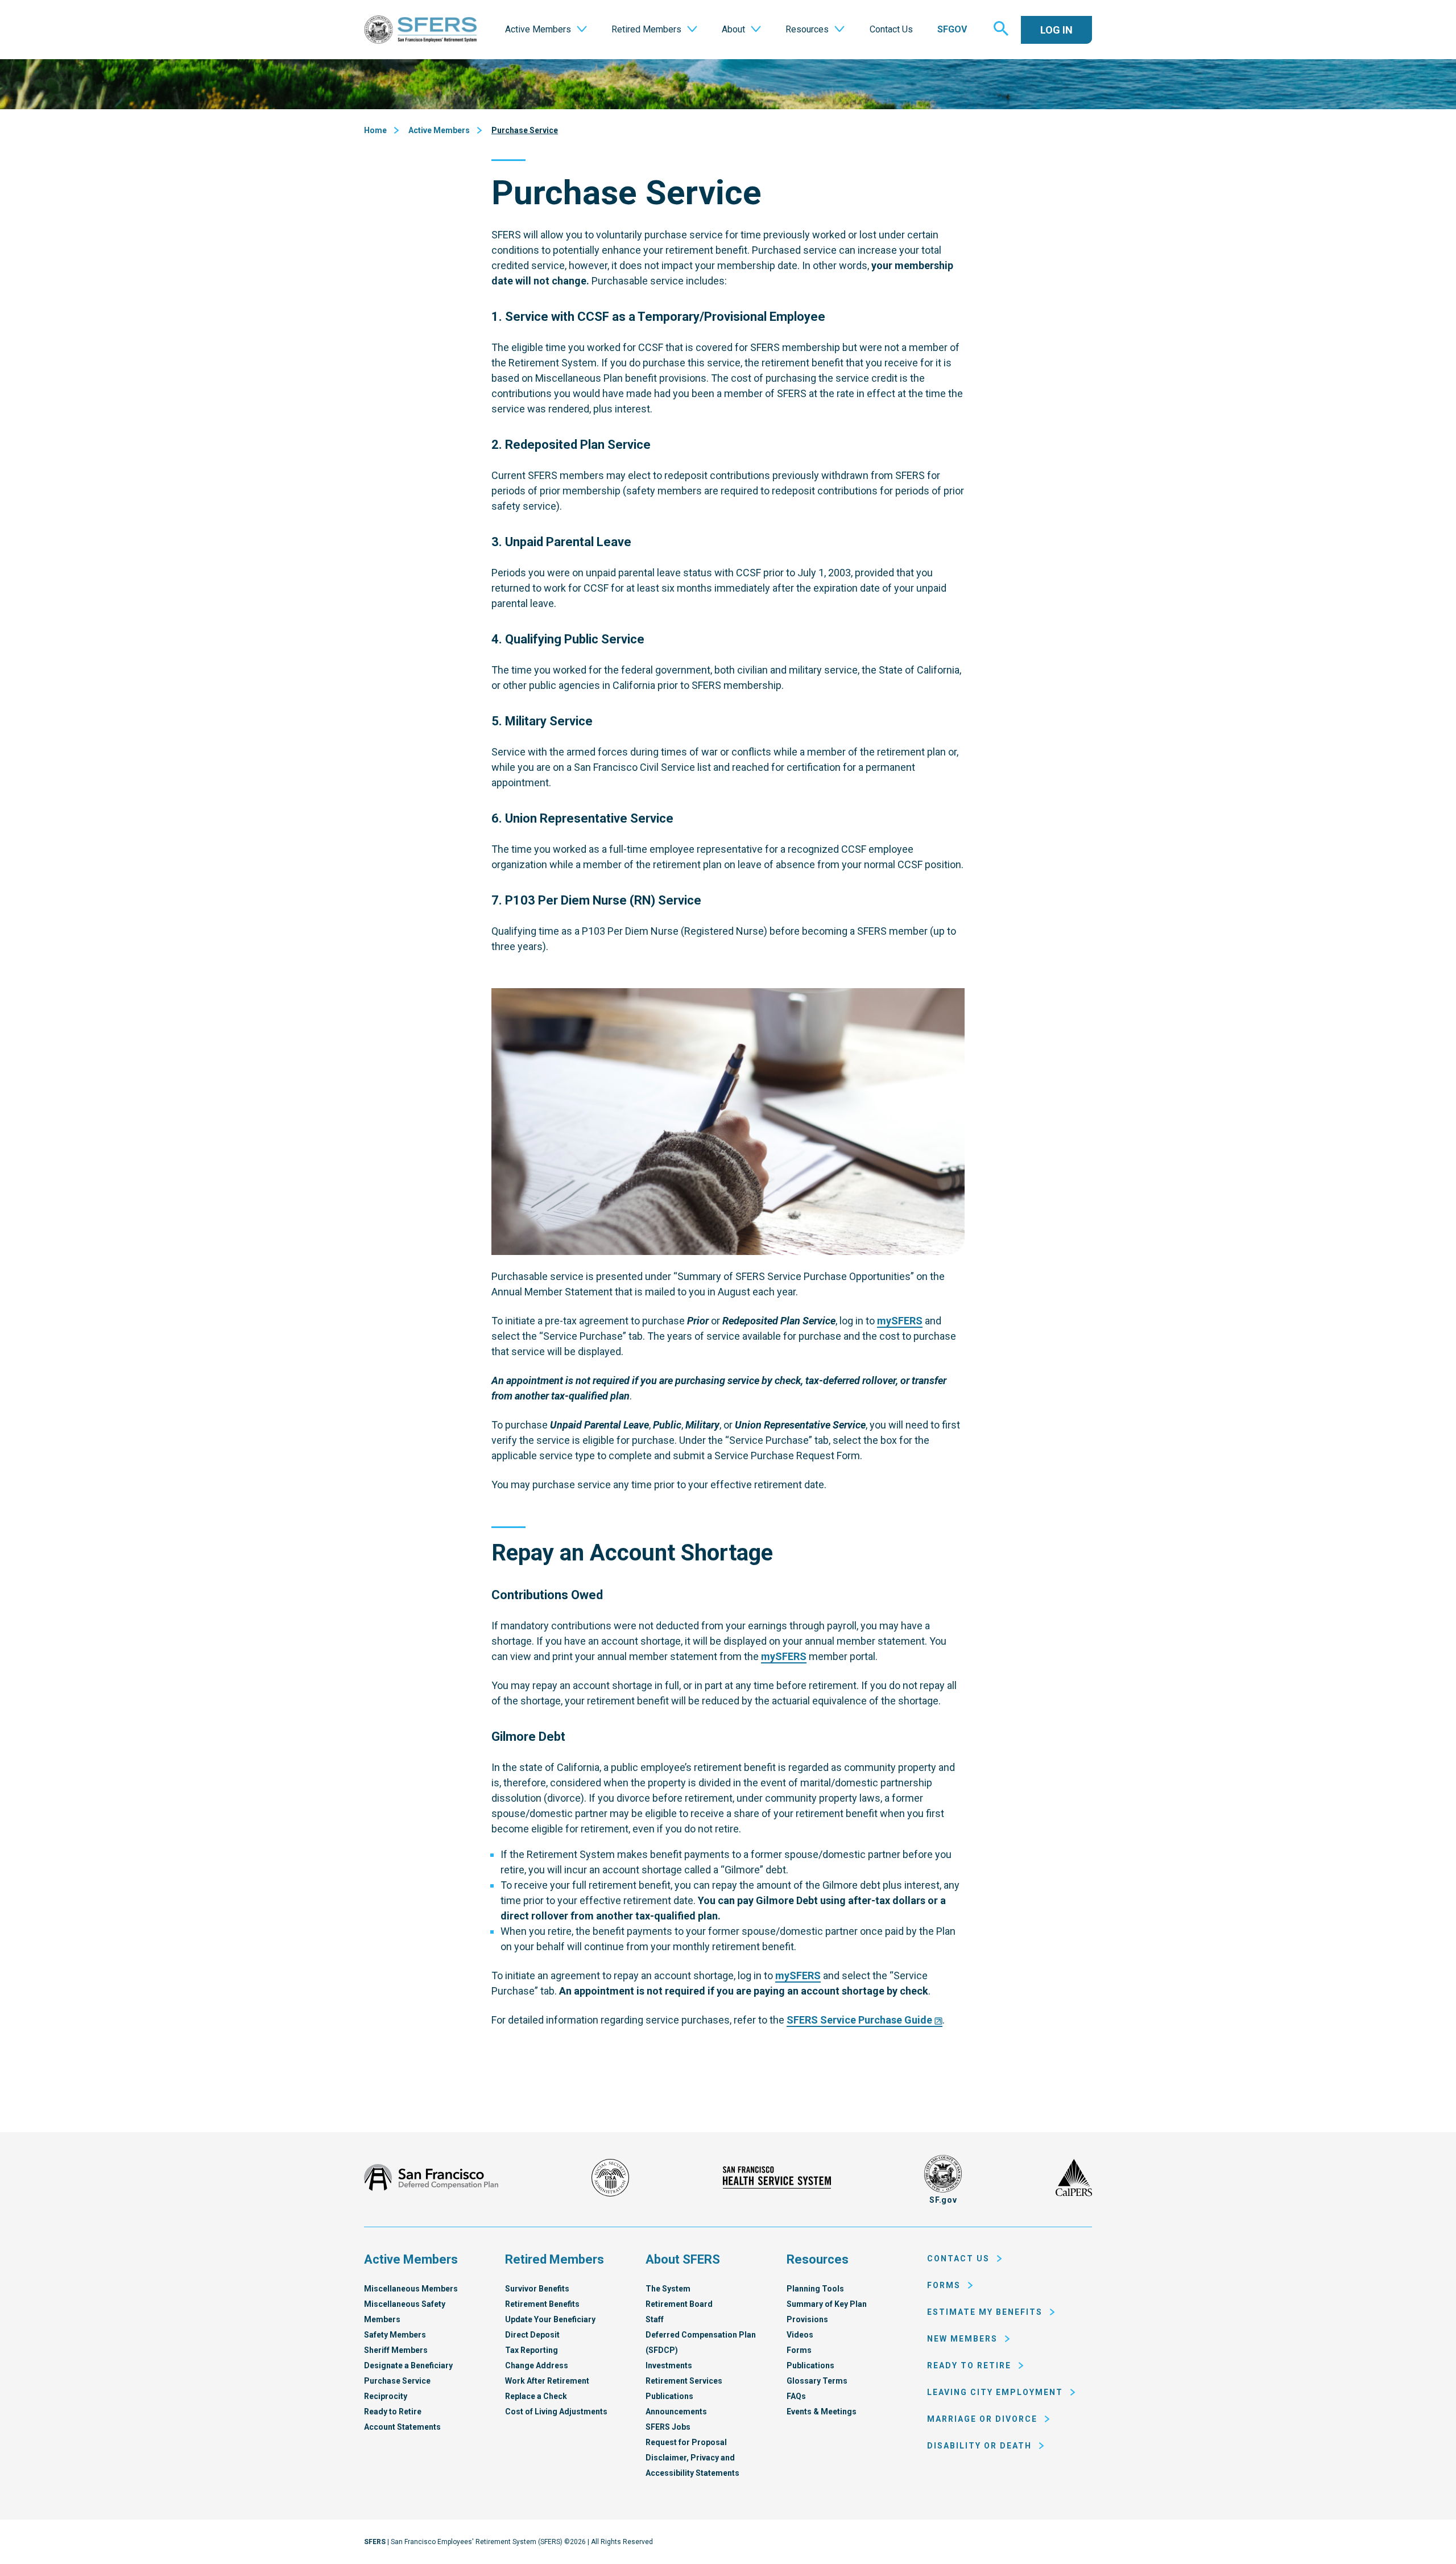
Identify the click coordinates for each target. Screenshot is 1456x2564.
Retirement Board (679, 2304)
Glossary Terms (817, 2381)
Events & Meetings (822, 2412)
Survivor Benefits (537, 2289)
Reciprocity (386, 2396)
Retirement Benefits (542, 2304)
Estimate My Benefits (985, 2312)
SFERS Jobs (668, 2427)
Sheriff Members (396, 2350)
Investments (669, 2365)
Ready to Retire (393, 2412)
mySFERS (900, 1321)
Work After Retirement (547, 2381)
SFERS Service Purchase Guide (859, 2020)
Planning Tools (815, 2289)
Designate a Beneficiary (408, 2365)
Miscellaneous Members (411, 2289)
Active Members (439, 130)
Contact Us (958, 2259)
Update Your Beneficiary (550, 2319)
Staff (655, 2319)
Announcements (676, 2412)
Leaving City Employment (995, 2392)
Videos (800, 2335)
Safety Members (395, 2335)
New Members (962, 2339)
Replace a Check (536, 2396)
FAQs (796, 2396)
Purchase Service (525, 130)
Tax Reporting (531, 2350)
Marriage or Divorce (982, 2419)
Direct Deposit (532, 2335)
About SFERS (683, 2259)
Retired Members (555, 2259)
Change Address (537, 2365)
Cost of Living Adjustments (556, 2412)
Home (375, 130)
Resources (818, 2259)
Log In (1056, 30)
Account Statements (402, 2427)
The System (668, 2289)
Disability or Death (979, 2446)
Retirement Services (684, 2381)
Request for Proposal (686, 2442)
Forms (799, 2350)
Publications (669, 2396)
